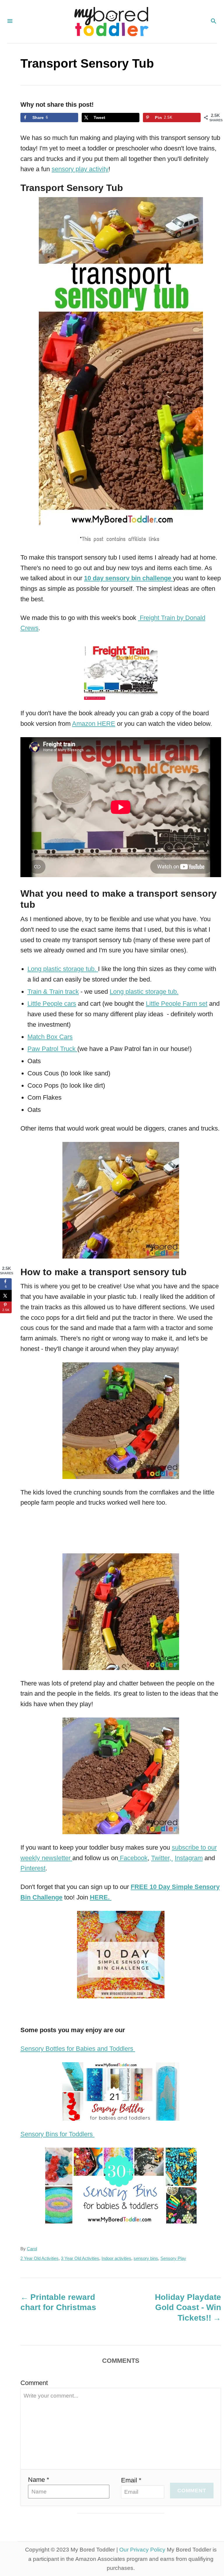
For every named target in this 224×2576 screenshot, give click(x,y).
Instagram (189, 1858)
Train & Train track (53, 992)
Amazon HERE (94, 724)
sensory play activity (80, 169)
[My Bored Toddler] (111, 22)
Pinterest (33, 1868)
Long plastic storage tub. (63, 969)
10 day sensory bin (112, 578)
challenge (156, 578)
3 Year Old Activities (80, 2258)
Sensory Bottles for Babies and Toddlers (78, 2049)
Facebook (133, 1858)
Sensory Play (173, 2258)
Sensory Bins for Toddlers (57, 2134)
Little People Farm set (177, 1004)
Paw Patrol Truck (52, 1049)
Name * (39, 2480)
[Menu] (10, 22)
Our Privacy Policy (142, 2550)
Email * (131, 2480)
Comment (34, 2383)
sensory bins (146, 2258)
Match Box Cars (50, 1037)
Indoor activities (116, 2258)
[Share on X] (6, 1296)
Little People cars (52, 1004)
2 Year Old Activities (40, 2258)
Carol (32, 2249)
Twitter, (162, 1858)
